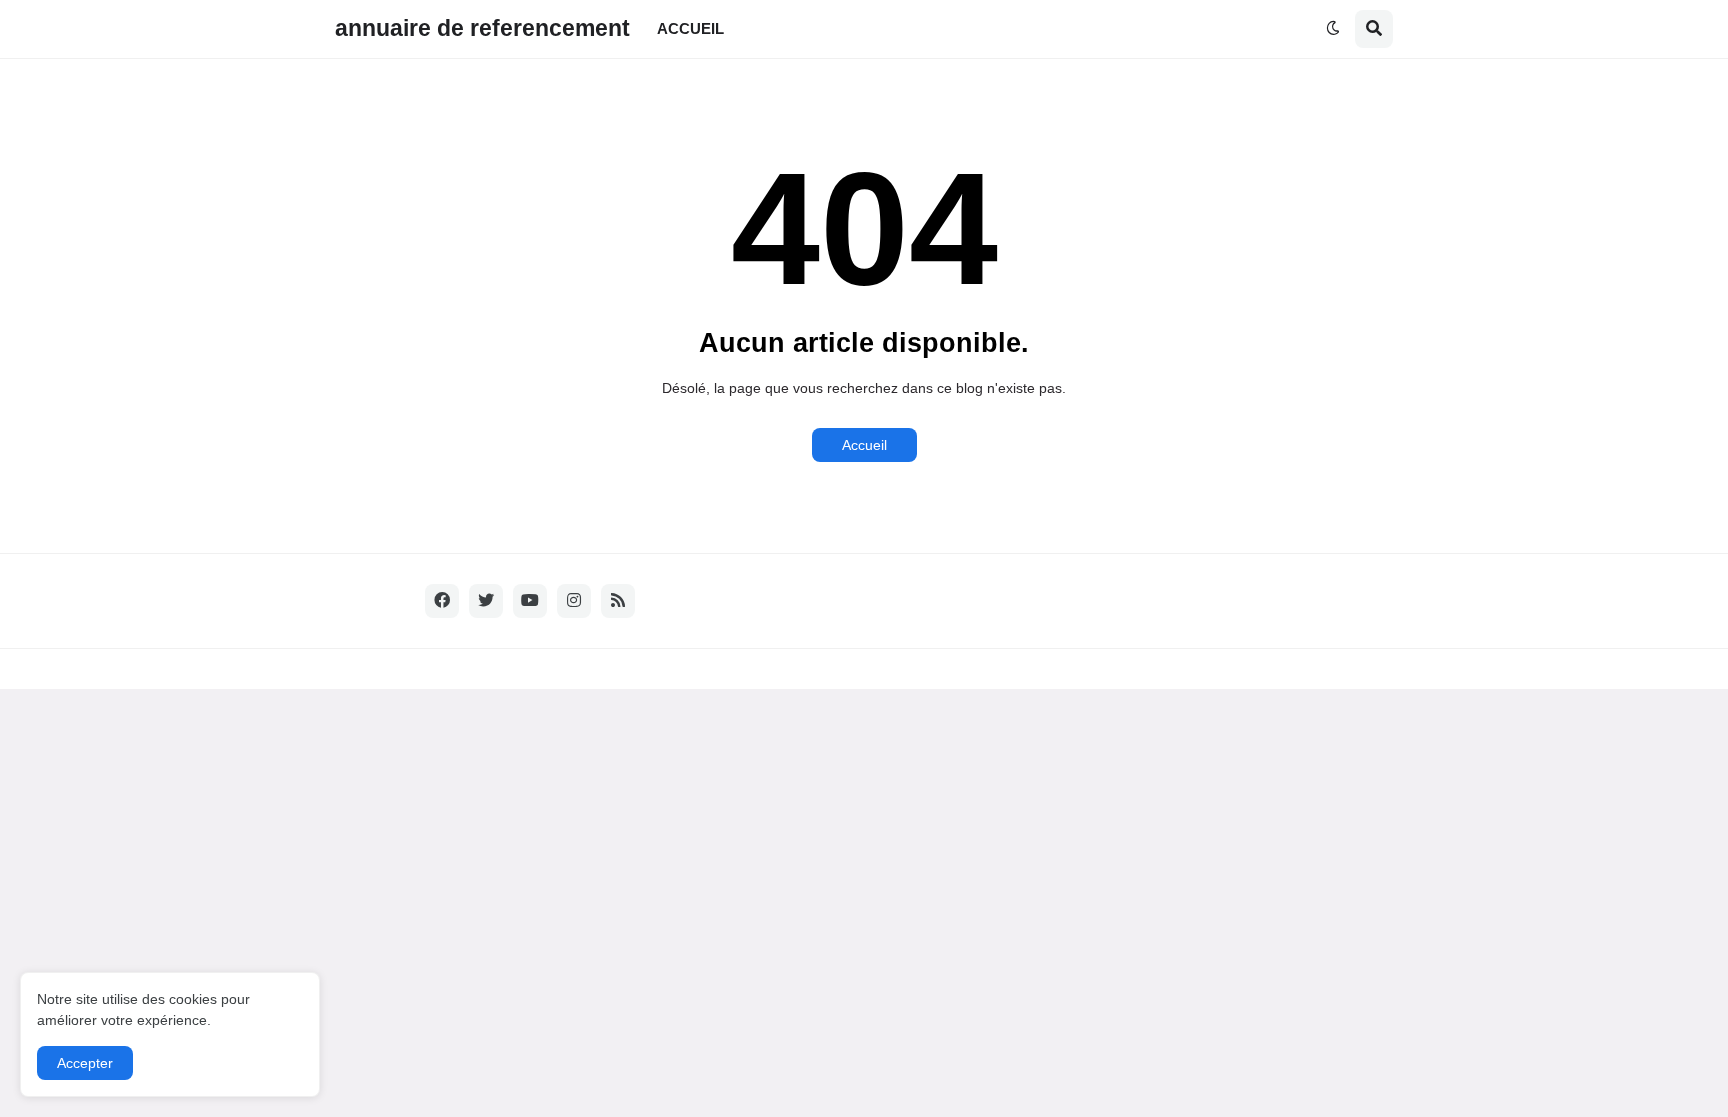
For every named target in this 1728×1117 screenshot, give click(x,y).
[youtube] (530, 601)
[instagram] (574, 601)
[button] (1333, 29)
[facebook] (442, 601)
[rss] (618, 601)
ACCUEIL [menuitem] (690, 28)
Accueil (864, 445)
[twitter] (486, 601)
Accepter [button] (85, 1063)
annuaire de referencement (482, 28)
